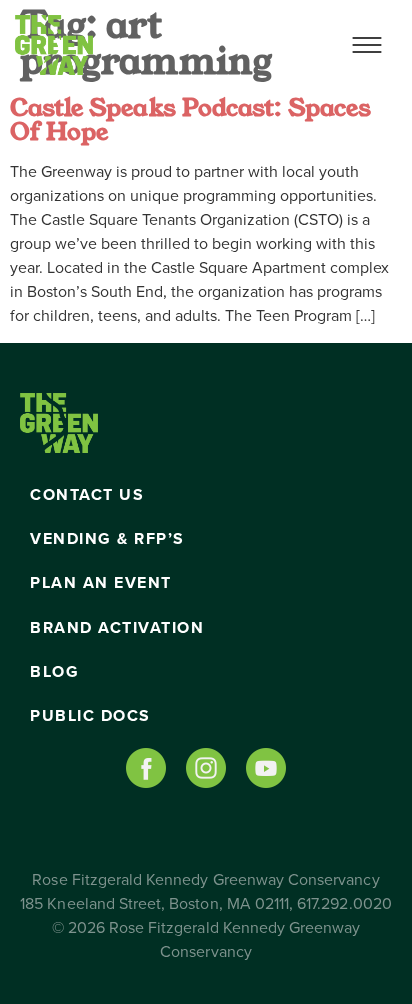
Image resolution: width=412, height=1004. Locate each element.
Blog (54, 672)
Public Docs (90, 716)
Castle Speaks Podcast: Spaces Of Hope (190, 120)
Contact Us (87, 495)
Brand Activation (117, 628)
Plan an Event (101, 583)
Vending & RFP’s (107, 539)
